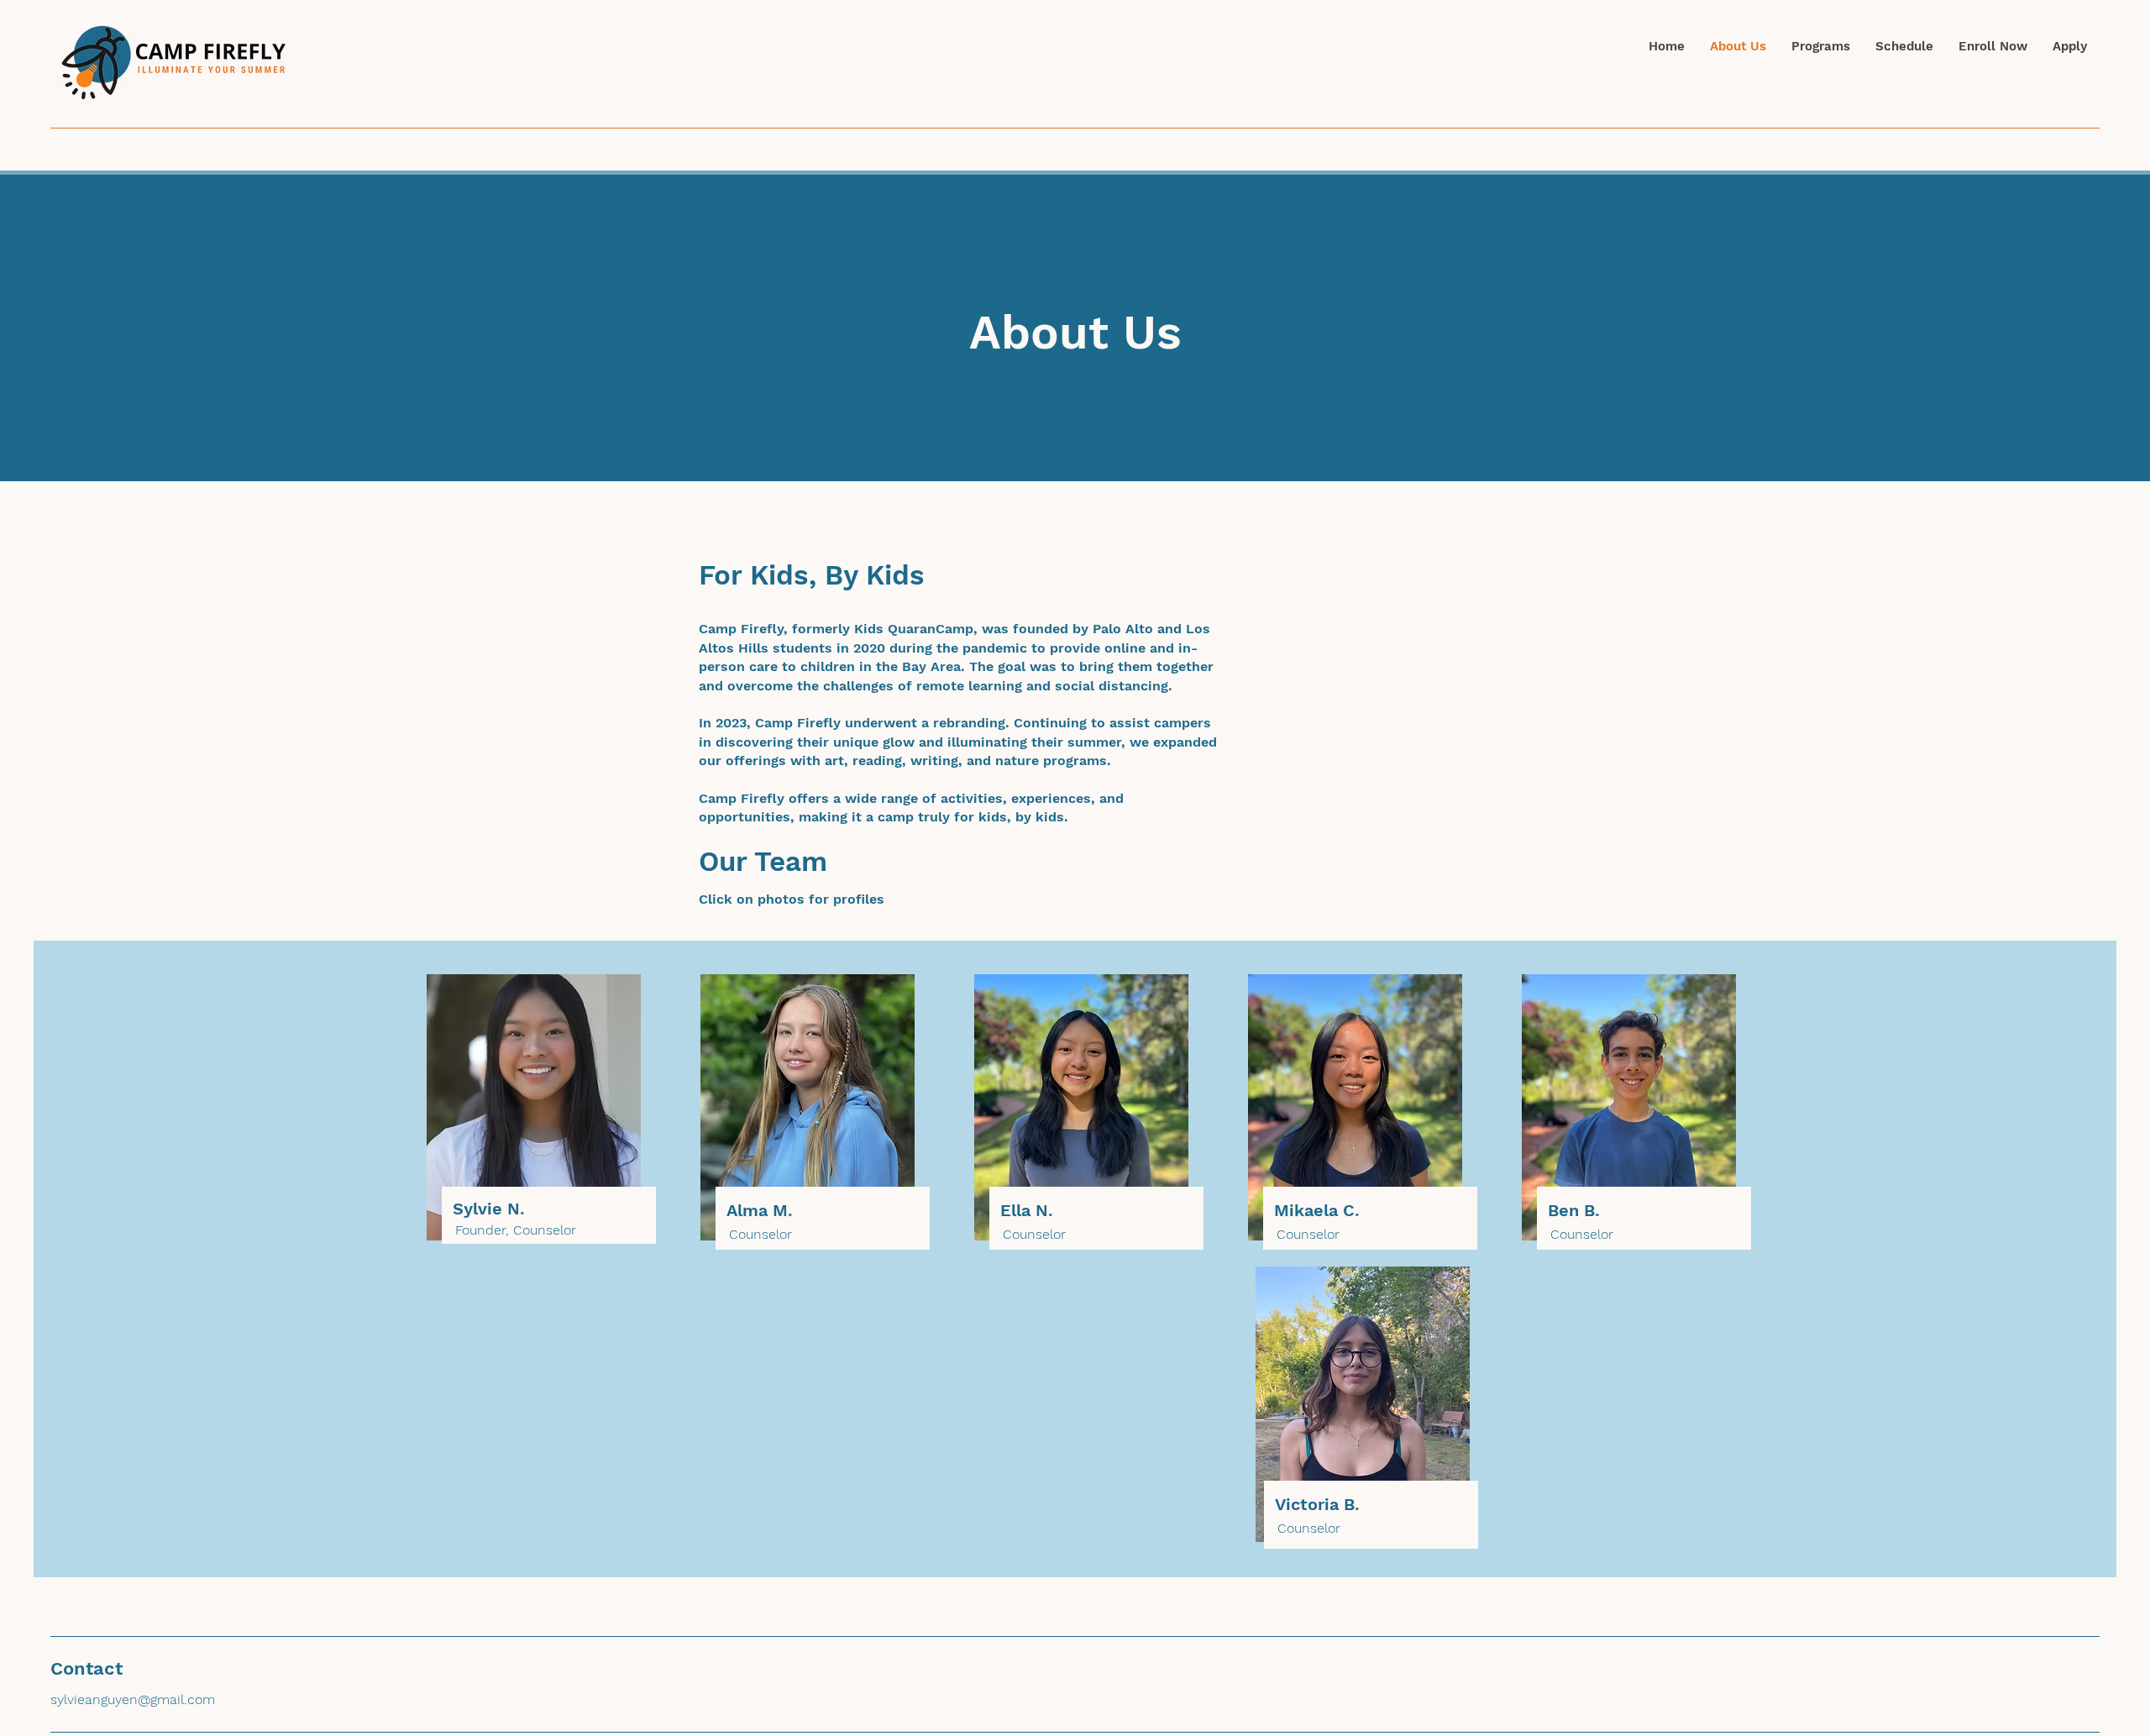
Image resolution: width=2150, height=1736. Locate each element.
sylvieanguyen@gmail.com (133, 1699)
